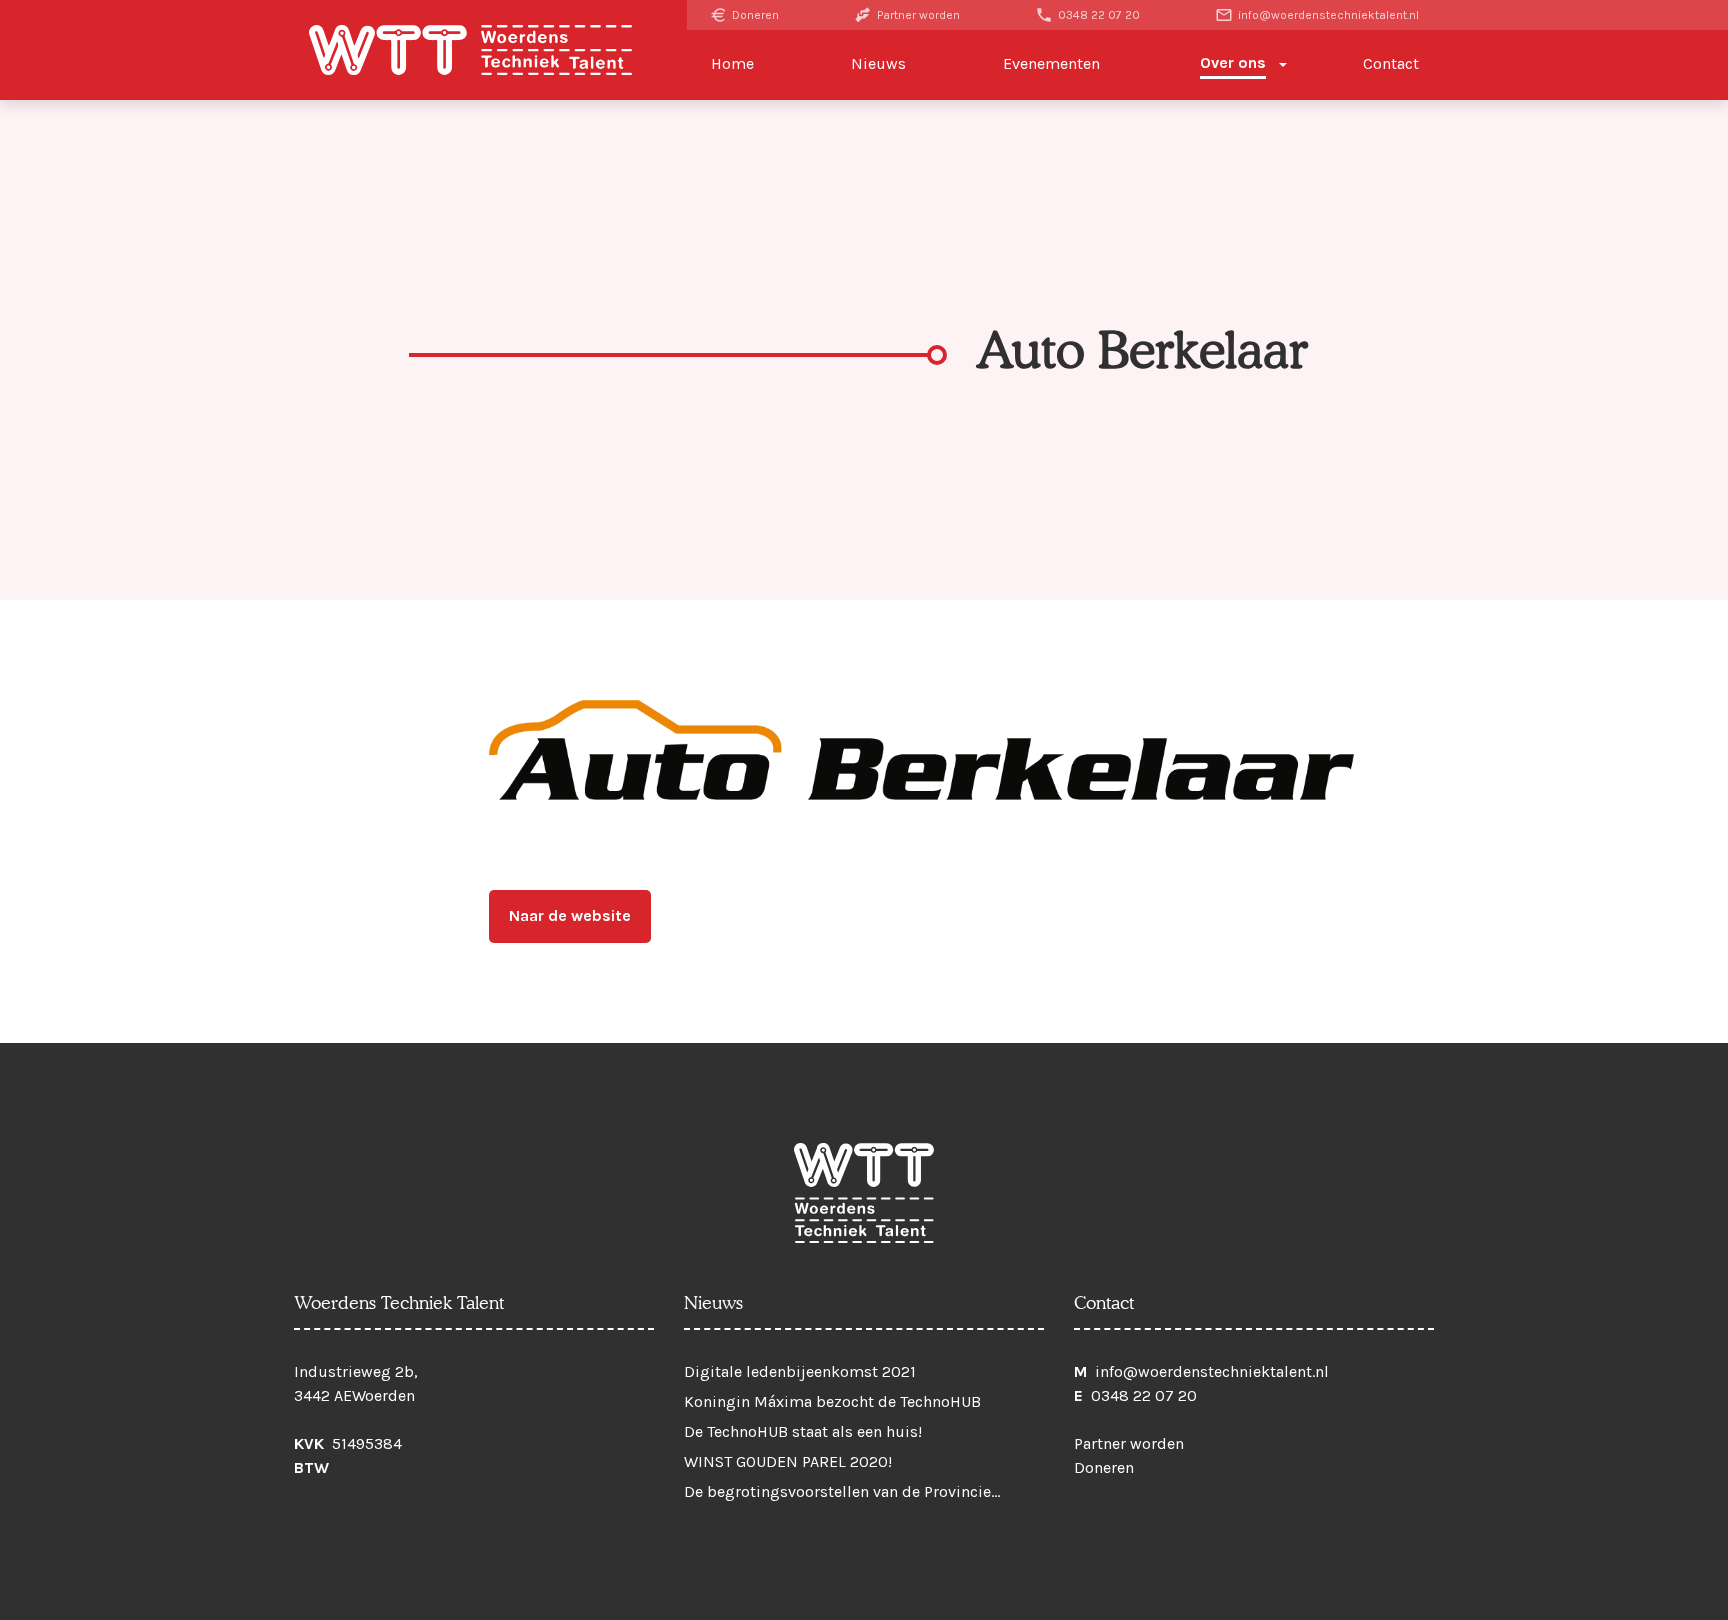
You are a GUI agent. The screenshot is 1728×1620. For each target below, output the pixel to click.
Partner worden (917, 15)
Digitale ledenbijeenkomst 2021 (800, 1371)
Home (732, 63)
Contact (1391, 63)
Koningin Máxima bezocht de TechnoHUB (832, 1401)
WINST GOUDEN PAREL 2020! (788, 1461)
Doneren (754, 15)
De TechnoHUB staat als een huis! (803, 1431)
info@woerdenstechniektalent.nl (1327, 15)
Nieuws (878, 63)
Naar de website (570, 915)
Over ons (1233, 62)
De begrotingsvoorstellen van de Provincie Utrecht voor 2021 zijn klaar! (837, 1496)
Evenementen (1051, 63)
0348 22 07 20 (1097, 15)
